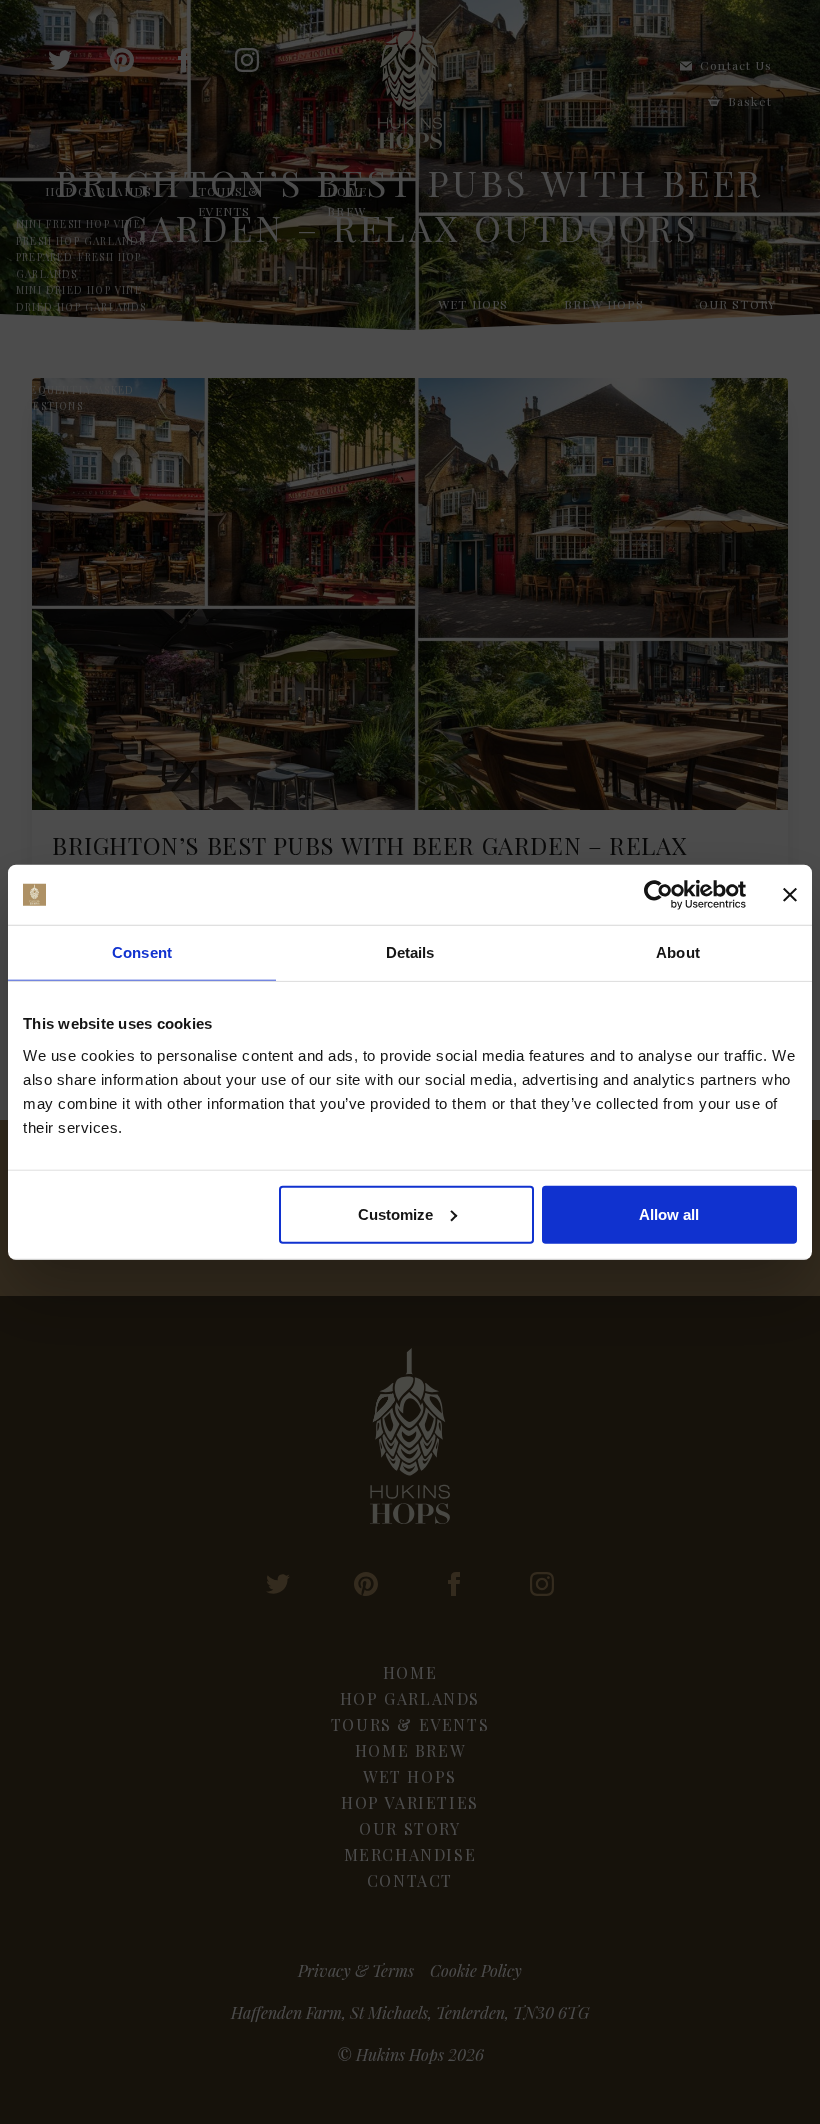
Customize (395, 1213)
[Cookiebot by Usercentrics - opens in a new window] (658, 895)
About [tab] (678, 952)
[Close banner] (790, 895)
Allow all (669, 1213)
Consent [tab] (142, 952)
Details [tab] (410, 952)
